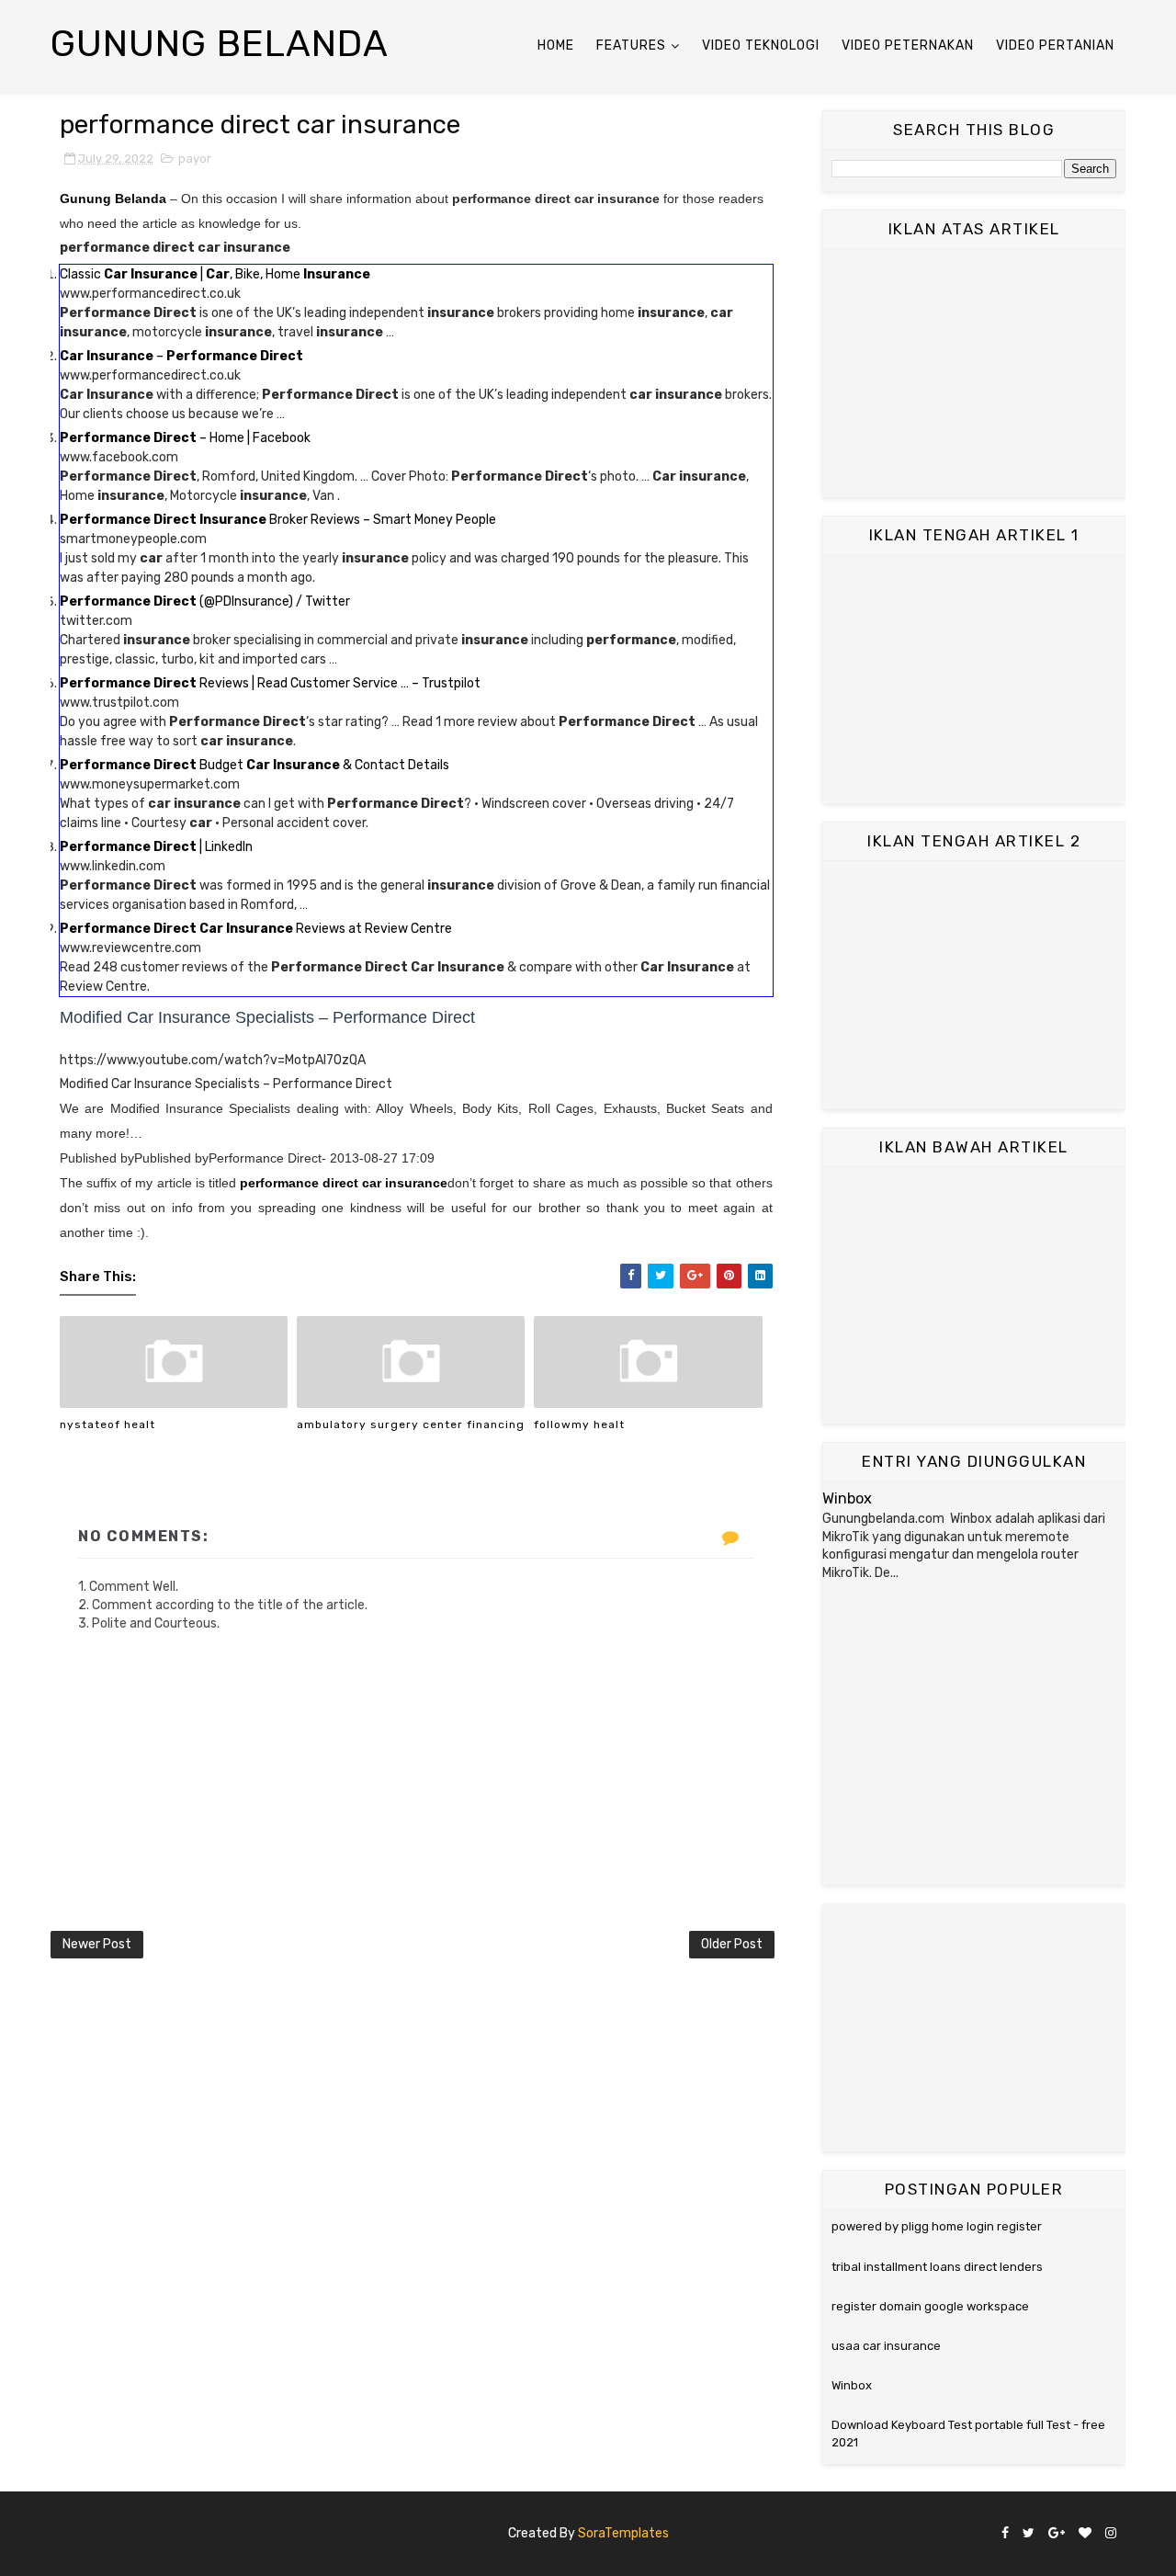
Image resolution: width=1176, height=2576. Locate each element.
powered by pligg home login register (937, 2226)
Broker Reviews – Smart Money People (278, 520)
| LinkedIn (156, 847)
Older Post (732, 1944)
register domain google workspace (930, 2306)
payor (195, 159)
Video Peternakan (908, 45)
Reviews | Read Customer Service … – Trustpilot (270, 683)
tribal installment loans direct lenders (937, 2267)
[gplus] (1057, 2534)
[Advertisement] (974, 373)
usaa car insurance (886, 2346)
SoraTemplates (623, 2533)
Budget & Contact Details (254, 765)
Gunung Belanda (220, 44)
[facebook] (1005, 2534)
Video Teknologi (761, 45)
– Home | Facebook (185, 438)
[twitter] (1029, 2534)
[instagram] (1111, 2534)
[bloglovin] (1085, 2534)
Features (631, 45)
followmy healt (579, 1424)
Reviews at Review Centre (256, 929)
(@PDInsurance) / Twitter (205, 601)
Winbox (847, 1498)
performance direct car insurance (344, 1183)
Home (556, 45)
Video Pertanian (1055, 45)
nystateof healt (107, 1424)
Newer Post (97, 1944)
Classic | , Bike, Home (215, 274)
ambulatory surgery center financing (411, 1424)
